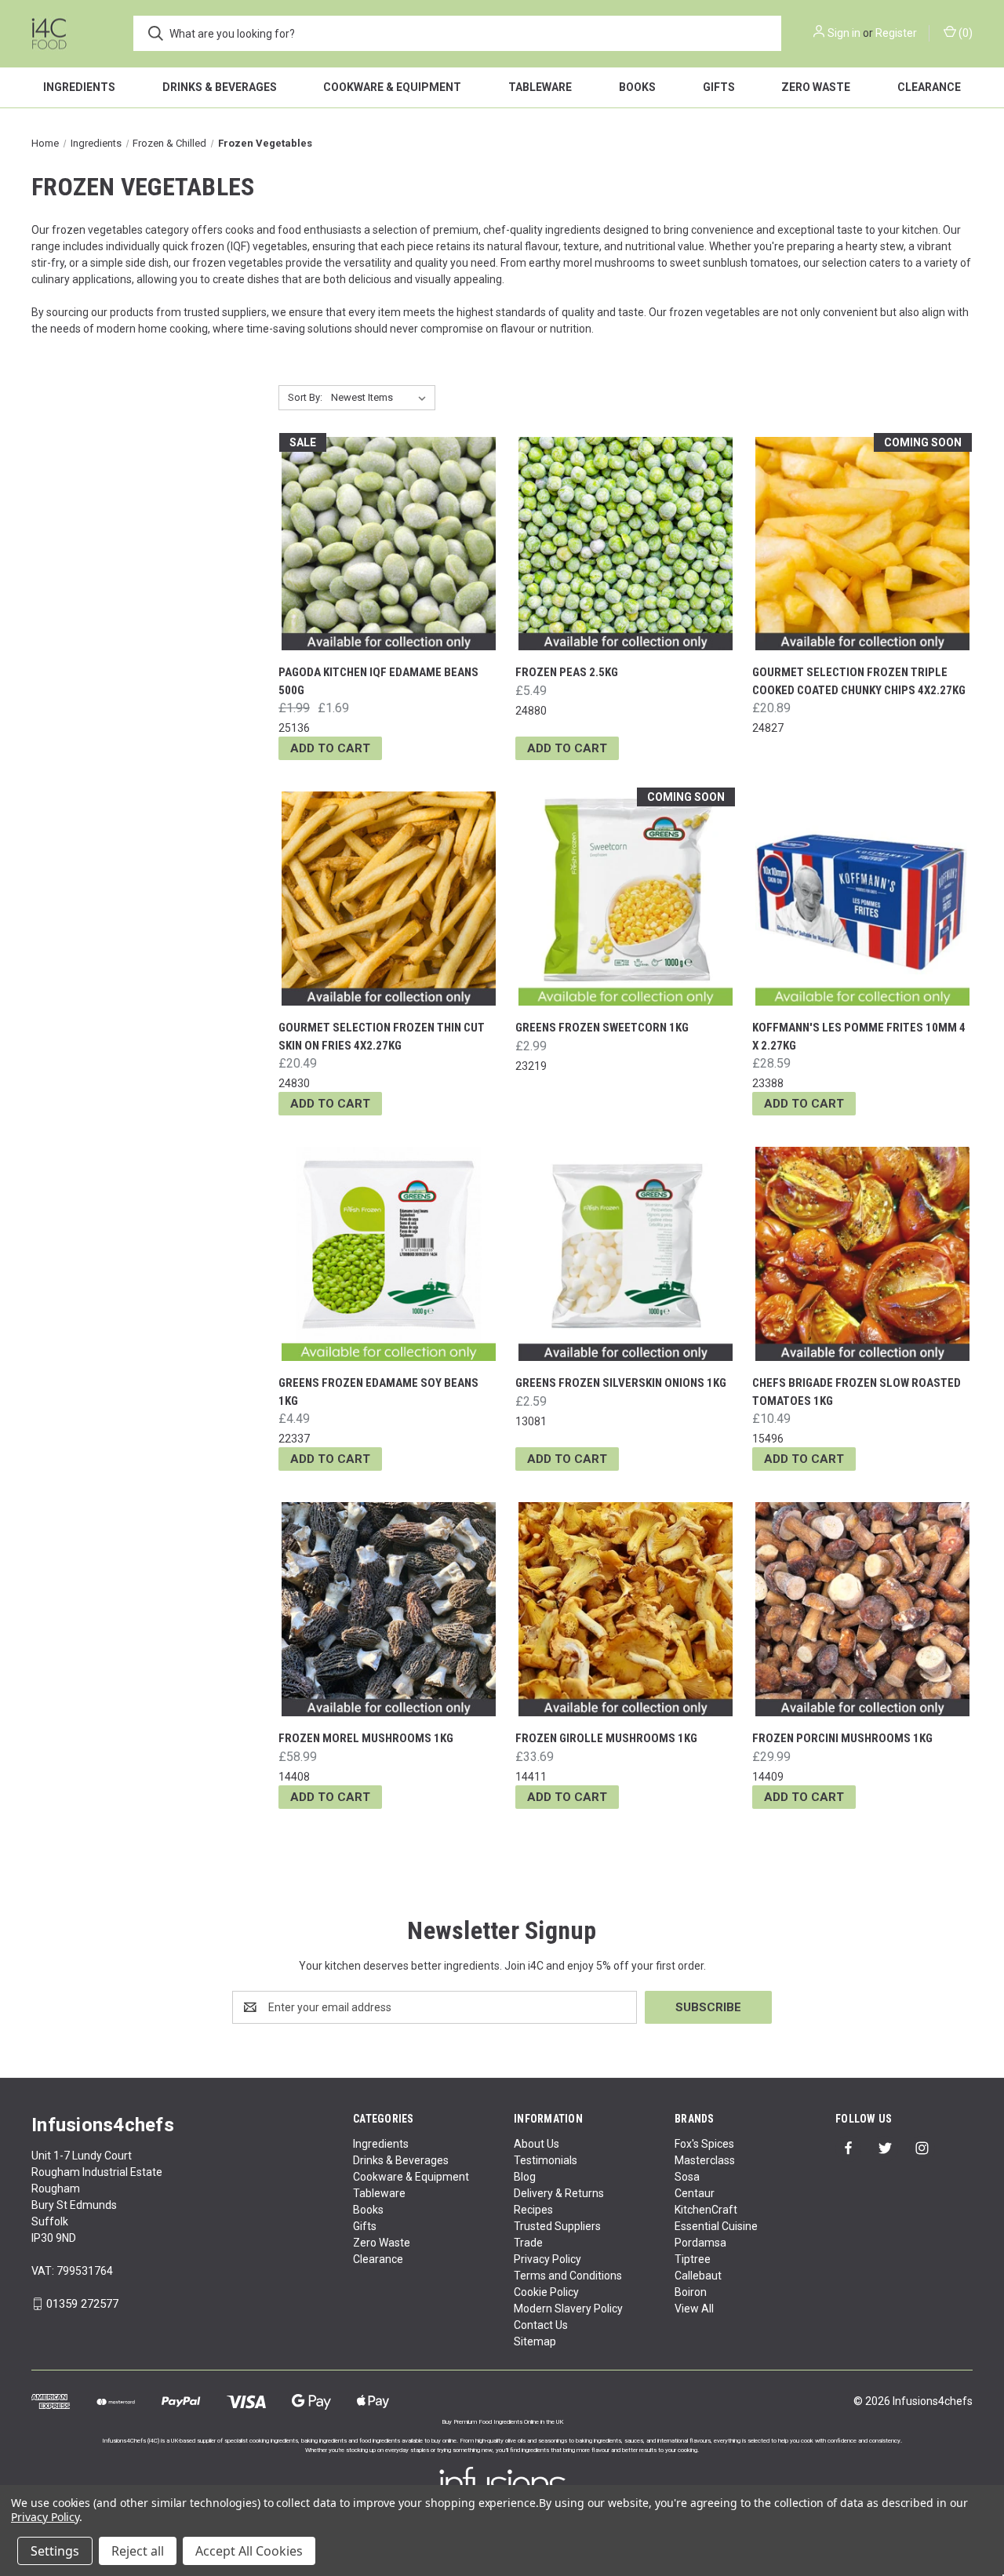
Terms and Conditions (568, 2276)
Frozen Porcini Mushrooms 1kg (842, 1738)
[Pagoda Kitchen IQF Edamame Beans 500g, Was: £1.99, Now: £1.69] (389, 544)
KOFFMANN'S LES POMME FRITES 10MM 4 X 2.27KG (859, 1037)
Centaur (695, 2193)
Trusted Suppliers (557, 2226)
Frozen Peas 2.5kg (567, 672)
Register (896, 33)
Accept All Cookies (249, 2551)
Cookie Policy (546, 2292)
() (964, 33)
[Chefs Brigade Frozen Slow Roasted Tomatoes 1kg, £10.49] (862, 1254)
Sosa (687, 2177)
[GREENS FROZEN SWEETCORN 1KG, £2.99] (626, 899)
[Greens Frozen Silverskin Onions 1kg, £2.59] (626, 1254)
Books (637, 87)
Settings (55, 2551)
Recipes (533, 2210)
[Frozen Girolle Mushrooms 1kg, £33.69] (626, 1609)
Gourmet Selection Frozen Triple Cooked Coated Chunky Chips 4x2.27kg (859, 681)
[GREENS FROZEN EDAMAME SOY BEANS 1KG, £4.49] (389, 1254)
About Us (537, 2144)
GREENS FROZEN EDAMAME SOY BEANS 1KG (378, 1392)
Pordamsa (700, 2243)
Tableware (540, 87)
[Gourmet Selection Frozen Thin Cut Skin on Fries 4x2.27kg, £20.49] (389, 899)
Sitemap (535, 2341)
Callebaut (698, 2276)
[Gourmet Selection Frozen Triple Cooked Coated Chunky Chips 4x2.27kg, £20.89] (862, 544)
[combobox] (457, 33)
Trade (528, 2243)
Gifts (719, 87)
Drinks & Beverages (220, 87)
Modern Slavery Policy (568, 2309)
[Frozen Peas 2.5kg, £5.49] (626, 544)
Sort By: (305, 397)
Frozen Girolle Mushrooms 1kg (606, 1738)
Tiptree (693, 2259)
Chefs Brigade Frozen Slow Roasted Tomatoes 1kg (857, 1392)
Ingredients (79, 87)
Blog (525, 2177)
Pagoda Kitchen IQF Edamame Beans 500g (378, 681)
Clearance (929, 87)
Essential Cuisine (716, 2226)
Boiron (691, 2292)
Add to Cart (330, 748)
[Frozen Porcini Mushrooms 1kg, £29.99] (862, 1609)
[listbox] (382, 398)
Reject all (138, 2551)
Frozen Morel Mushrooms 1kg (366, 1738)
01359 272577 (82, 2304)
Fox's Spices (704, 2144)
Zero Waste (816, 87)
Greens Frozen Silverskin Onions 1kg (621, 1383)
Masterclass (705, 2160)
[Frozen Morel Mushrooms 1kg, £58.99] (389, 1609)
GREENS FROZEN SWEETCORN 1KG (602, 1028)
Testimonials (546, 2160)
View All (694, 2309)
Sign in (844, 33)
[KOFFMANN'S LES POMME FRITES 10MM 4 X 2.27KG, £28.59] (862, 899)
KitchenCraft (706, 2210)
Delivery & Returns (559, 2193)
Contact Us (541, 2325)
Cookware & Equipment (392, 87)
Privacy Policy (547, 2259)
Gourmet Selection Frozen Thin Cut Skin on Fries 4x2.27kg (382, 1037)
